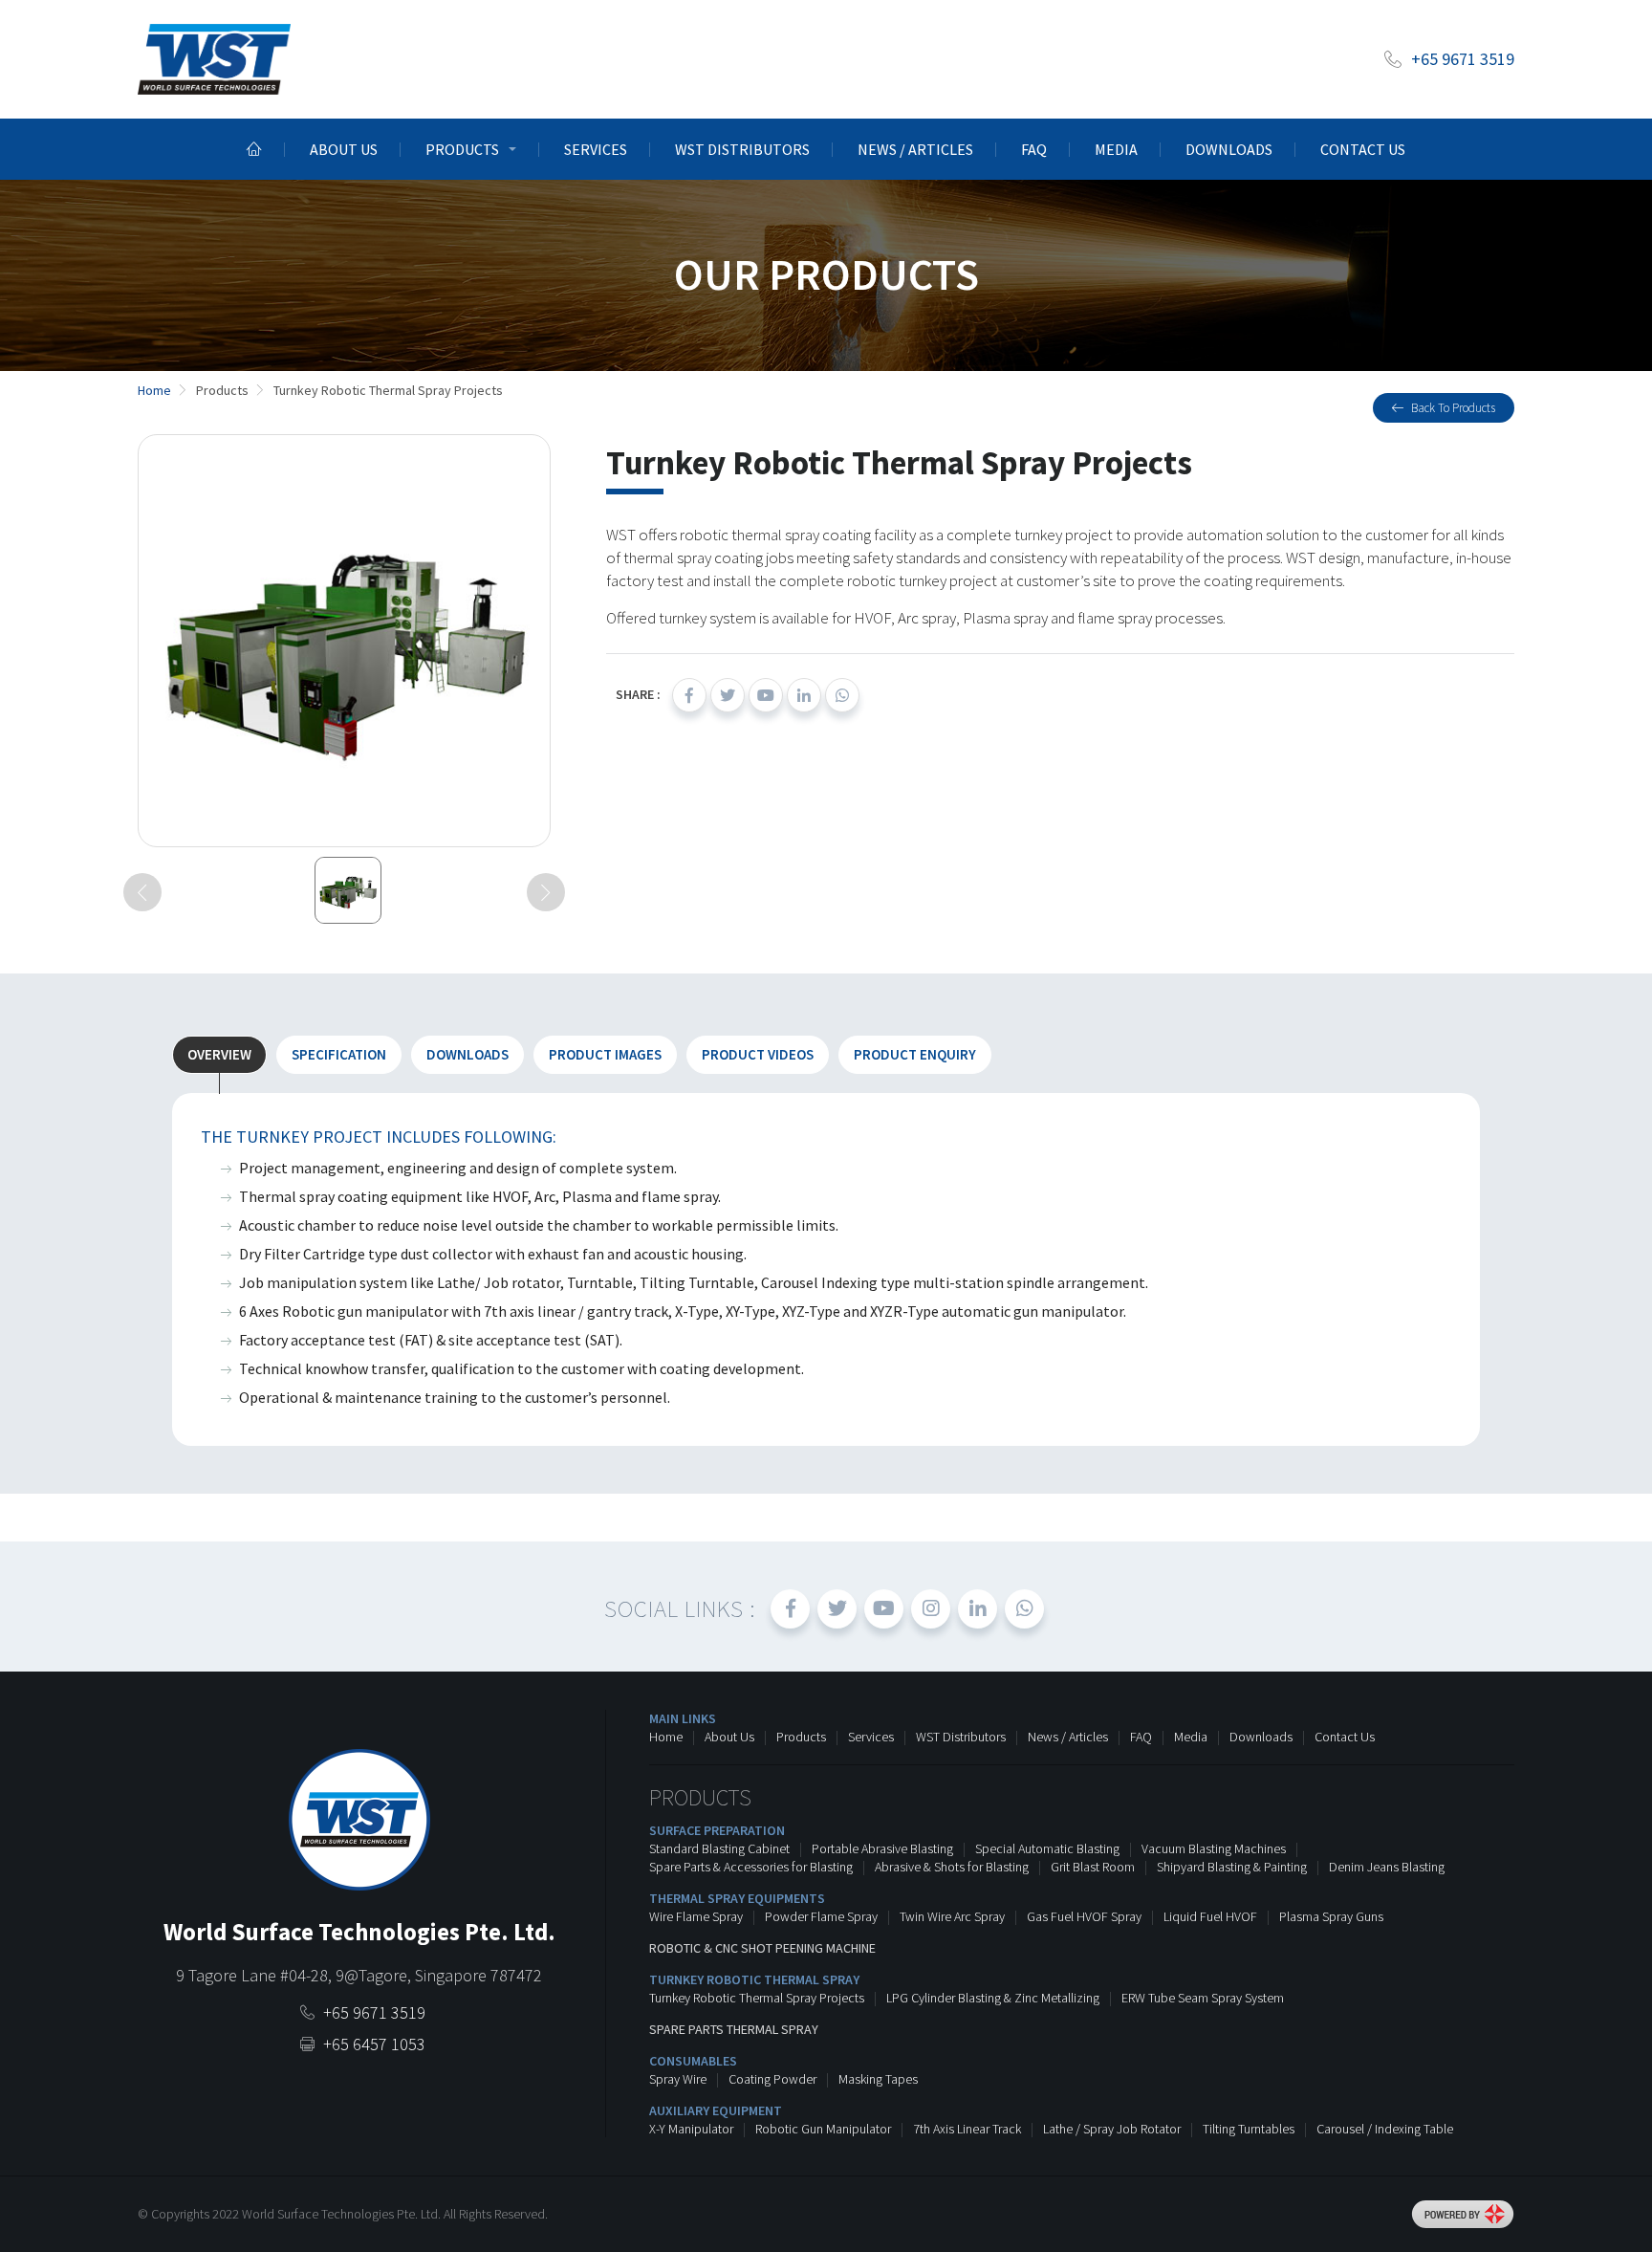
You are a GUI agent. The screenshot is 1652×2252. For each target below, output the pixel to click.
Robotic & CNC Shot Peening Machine (762, 1948)
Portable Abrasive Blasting (882, 1848)
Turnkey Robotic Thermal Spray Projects (757, 1998)
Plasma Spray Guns (1331, 1916)
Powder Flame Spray (821, 1916)
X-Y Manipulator (691, 2129)
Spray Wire (678, 2079)
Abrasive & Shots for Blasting (952, 1867)
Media (1116, 149)
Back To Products (1453, 408)
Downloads (1229, 149)
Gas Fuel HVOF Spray (1084, 1916)
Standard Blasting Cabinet (719, 1848)
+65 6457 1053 (374, 2044)
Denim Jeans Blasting (1387, 1867)
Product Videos (758, 1054)
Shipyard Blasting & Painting (1232, 1867)
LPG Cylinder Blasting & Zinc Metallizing (993, 1998)
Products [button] (462, 149)
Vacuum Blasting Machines (1214, 1848)
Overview (219, 1054)
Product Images (605, 1054)
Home (666, 1737)
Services (596, 149)
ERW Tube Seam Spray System (1203, 1998)
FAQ (1141, 1737)
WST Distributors (742, 149)
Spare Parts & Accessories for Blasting (751, 1867)
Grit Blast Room (1093, 1867)
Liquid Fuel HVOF (1210, 1916)
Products (801, 1737)
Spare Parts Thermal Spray (734, 2029)
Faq (1034, 149)
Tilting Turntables (1249, 2129)
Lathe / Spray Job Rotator (1112, 2129)
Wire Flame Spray (696, 1916)
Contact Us (1363, 149)
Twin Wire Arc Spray (952, 1916)
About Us (729, 1737)
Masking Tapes (878, 2079)
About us (344, 149)
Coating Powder (772, 2079)
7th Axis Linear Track (967, 2129)
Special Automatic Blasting (1047, 1848)
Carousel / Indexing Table (1385, 2129)
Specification (339, 1054)
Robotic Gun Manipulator (823, 2129)
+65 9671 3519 (1463, 59)
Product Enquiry (915, 1054)
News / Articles (915, 149)
